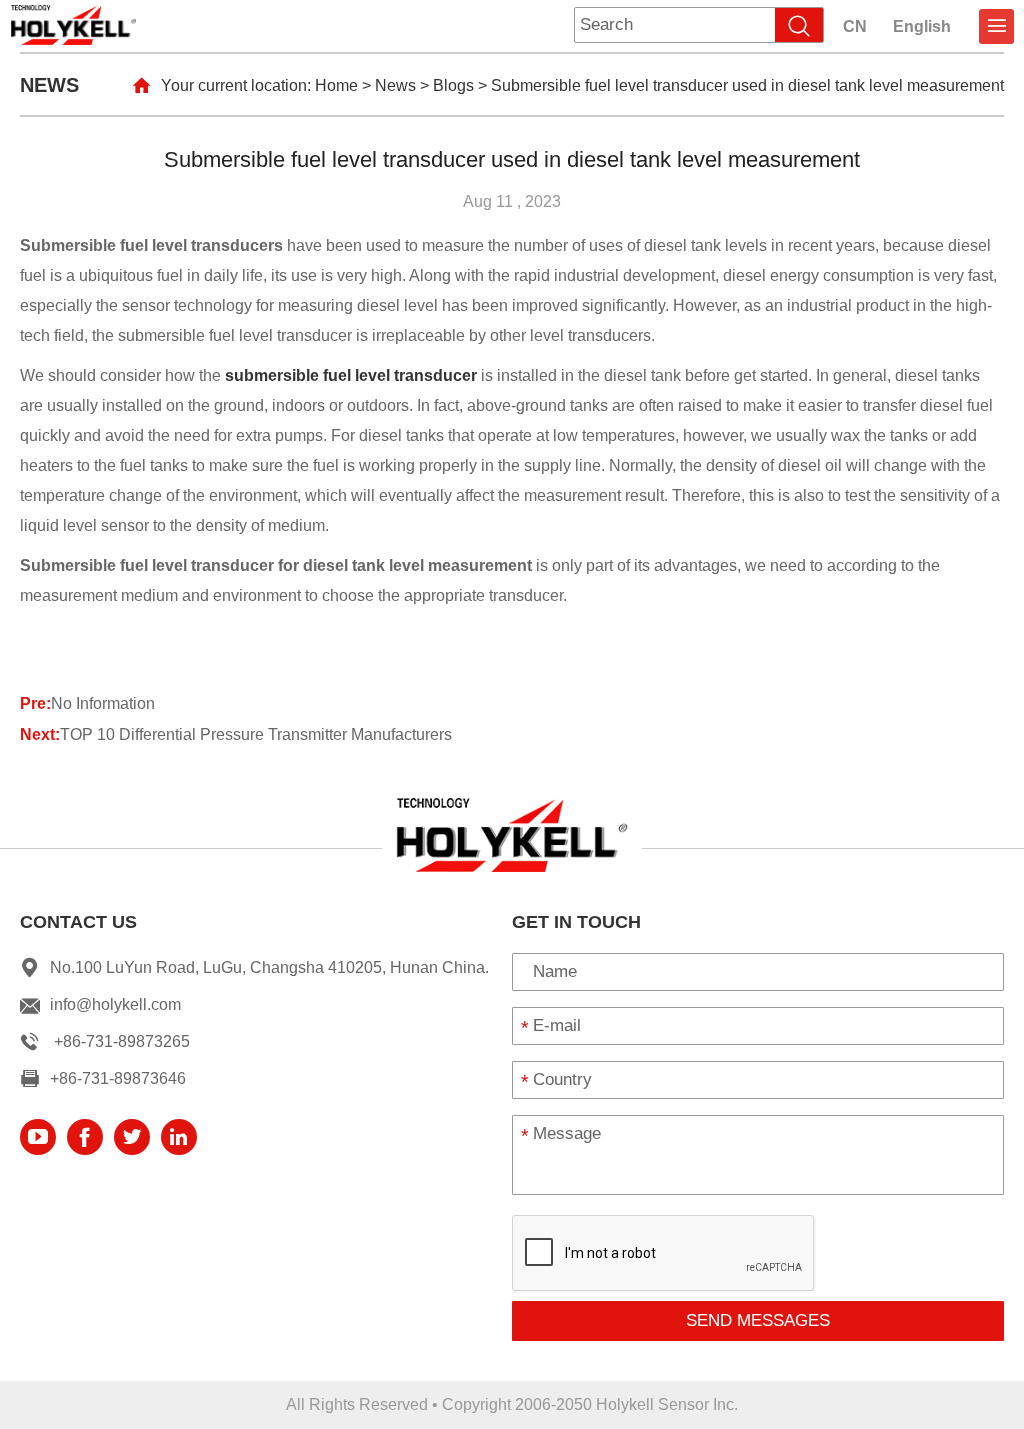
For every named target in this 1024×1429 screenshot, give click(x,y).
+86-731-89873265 (122, 1041)
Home (336, 85)
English (922, 26)
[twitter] (132, 1137)
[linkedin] (179, 1137)
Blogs (453, 85)
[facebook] (85, 1137)
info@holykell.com (115, 1004)
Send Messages (758, 1320)
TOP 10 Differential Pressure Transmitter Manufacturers (256, 734)
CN (855, 26)
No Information (103, 703)
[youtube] (38, 1137)
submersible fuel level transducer (351, 375)
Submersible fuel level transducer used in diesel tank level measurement (747, 85)
